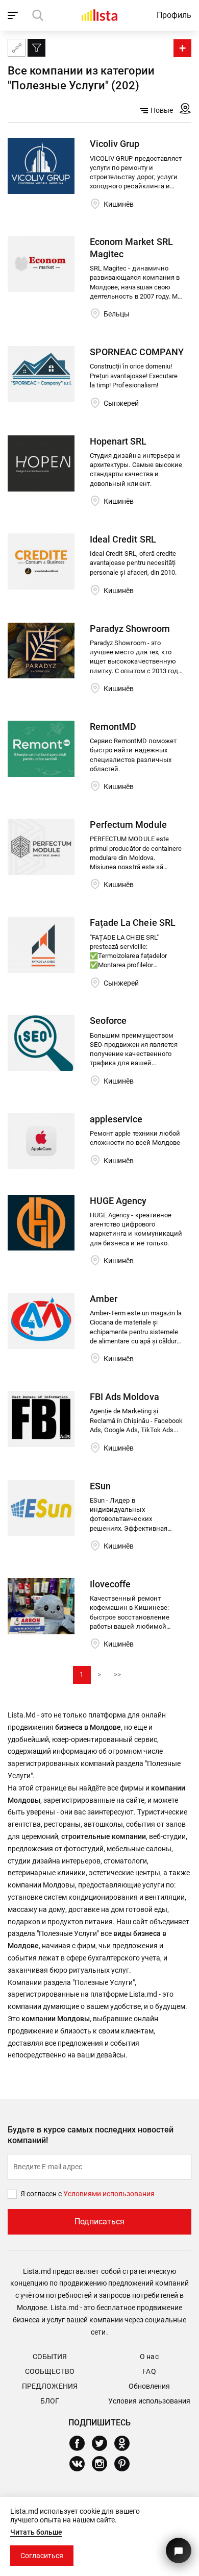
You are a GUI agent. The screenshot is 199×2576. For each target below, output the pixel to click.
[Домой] (99, 15)
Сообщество (49, 2371)
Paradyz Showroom (130, 629)
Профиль (174, 15)
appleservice (116, 1119)
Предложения (49, 2386)
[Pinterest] (126, 2464)
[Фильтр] (36, 48)
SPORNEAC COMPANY (136, 352)
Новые (162, 110)
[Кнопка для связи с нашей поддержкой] (179, 2550)
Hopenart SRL (118, 441)
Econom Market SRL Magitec (131, 248)
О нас (149, 2357)
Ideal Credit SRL (123, 539)
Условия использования (149, 2401)
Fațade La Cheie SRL (132, 923)
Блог (50, 2401)
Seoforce (108, 1021)
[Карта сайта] (17, 48)
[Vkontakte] (81, 2464)
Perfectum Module (128, 825)
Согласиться (42, 2556)
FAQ (149, 2371)
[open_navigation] (14, 15)
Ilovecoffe (110, 1584)
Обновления (149, 2386)
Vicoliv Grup (115, 144)
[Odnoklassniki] (126, 2443)
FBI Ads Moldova (124, 1397)
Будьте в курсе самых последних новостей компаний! (91, 2135)
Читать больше (36, 2532)
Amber (104, 1299)
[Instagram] (103, 2464)
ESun (100, 1486)
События (50, 2357)
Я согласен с (42, 2194)
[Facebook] (81, 2443)
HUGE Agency (118, 1201)
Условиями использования (109, 2194)
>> (117, 1675)
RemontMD (113, 727)
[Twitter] (103, 2443)
